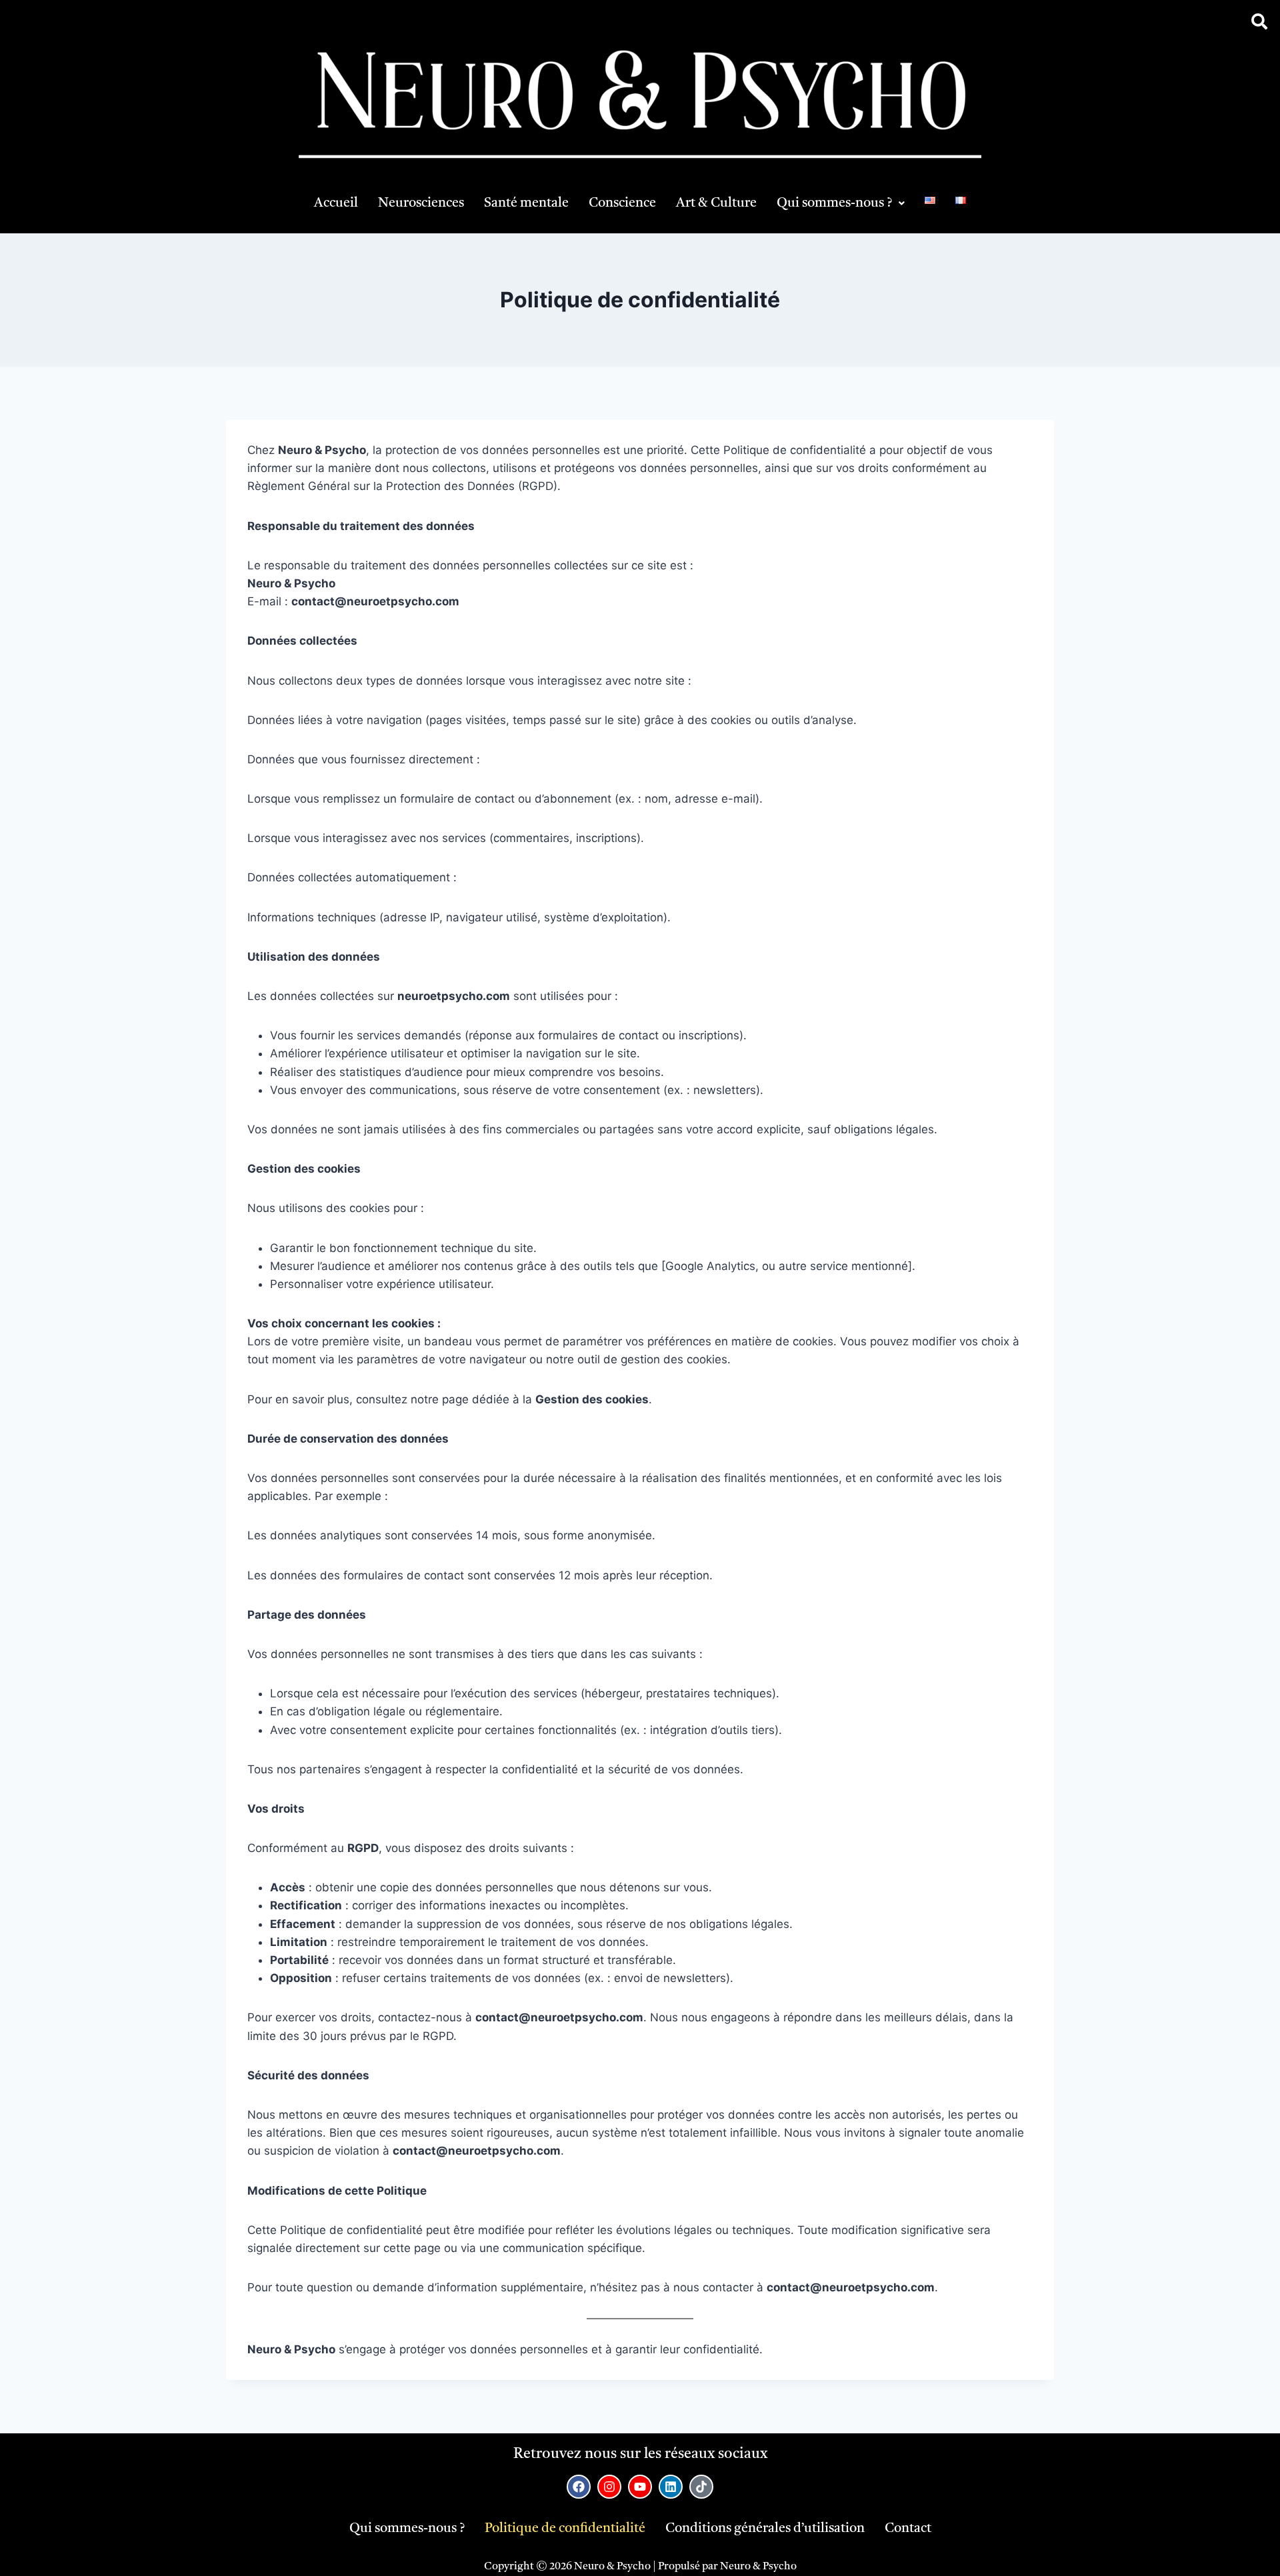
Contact (908, 2529)
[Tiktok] (701, 2487)
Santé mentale (526, 203)
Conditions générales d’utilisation (765, 2529)
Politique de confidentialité (565, 2529)
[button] (841, 203)
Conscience (622, 203)
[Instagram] (609, 2487)
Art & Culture (716, 203)
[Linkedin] (671, 2487)
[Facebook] (579, 2487)
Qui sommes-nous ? (834, 203)
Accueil (336, 203)
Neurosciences (421, 203)
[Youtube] (640, 2487)
